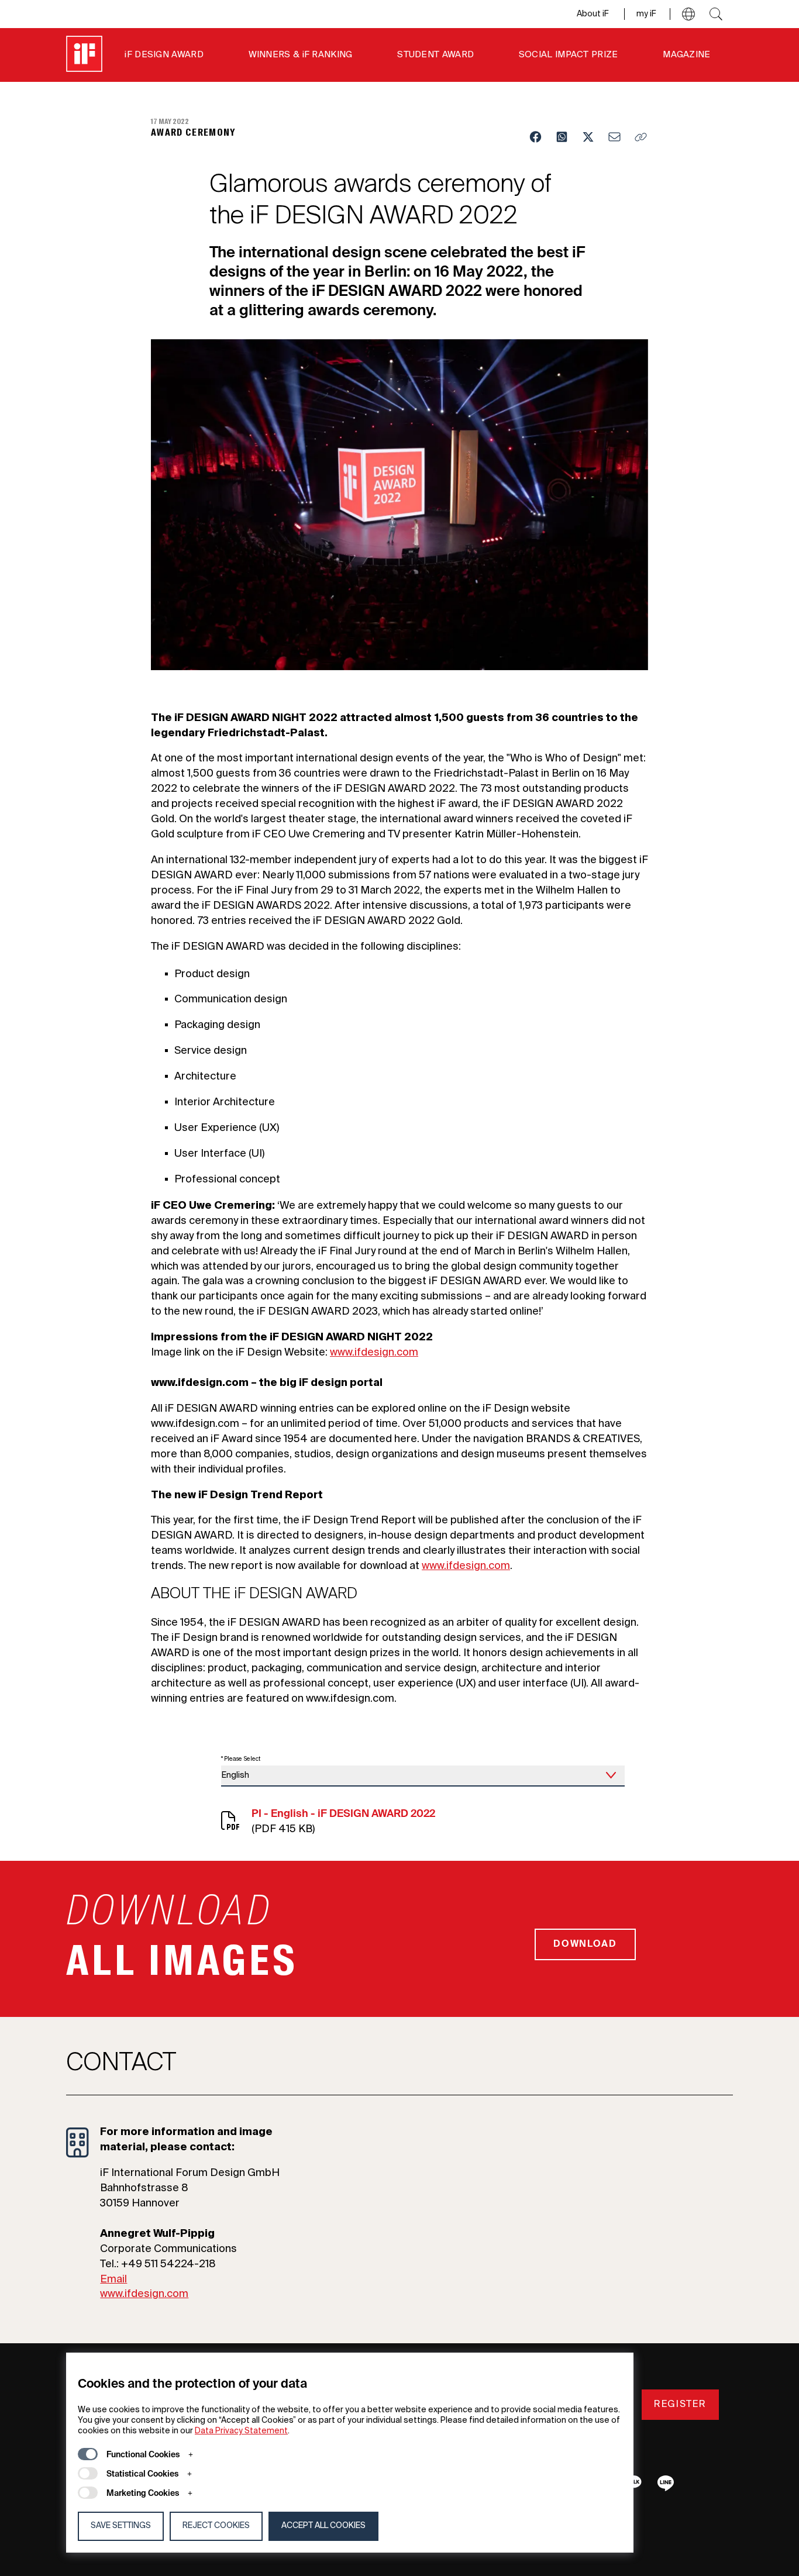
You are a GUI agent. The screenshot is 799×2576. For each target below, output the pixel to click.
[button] (688, 14)
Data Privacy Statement (241, 2431)
